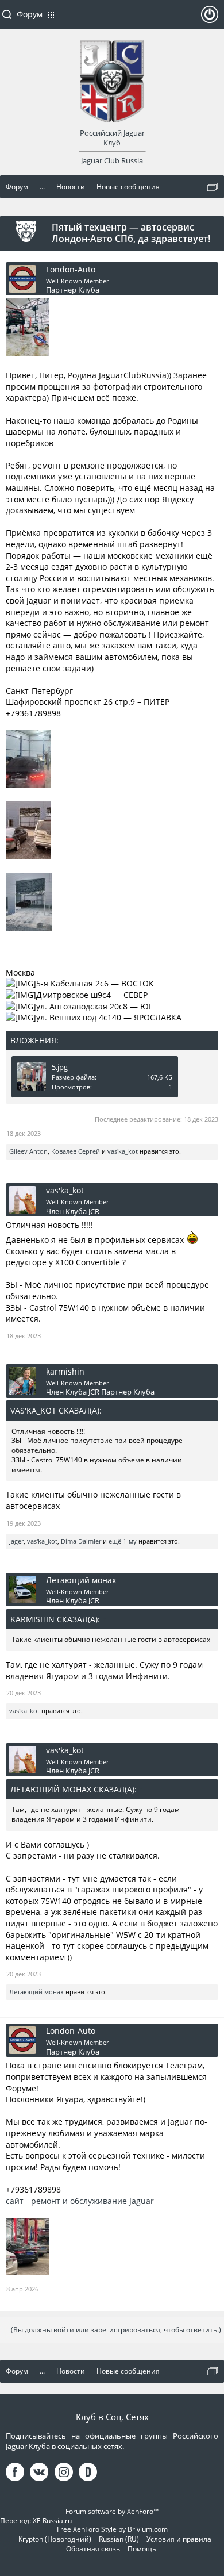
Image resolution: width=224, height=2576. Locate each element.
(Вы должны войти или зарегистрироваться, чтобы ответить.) (116, 2330)
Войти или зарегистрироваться (210, 19)
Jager (16, 1541)
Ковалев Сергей (76, 1151)
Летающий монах (81, 1580)
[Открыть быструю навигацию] (213, 187)
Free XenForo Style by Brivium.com (112, 2529)
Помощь (142, 2549)
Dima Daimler (81, 1541)
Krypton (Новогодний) (55, 2539)
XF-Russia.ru (52, 2521)
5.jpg (60, 1067)
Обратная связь (93, 2549)
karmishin (65, 1372)
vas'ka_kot (123, 1151)
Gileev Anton (28, 1151)
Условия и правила (179, 2539)
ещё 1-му (123, 1541)
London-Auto (71, 270)
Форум (30, 14)
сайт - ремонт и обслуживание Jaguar (80, 2201)
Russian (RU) (119, 2539)
